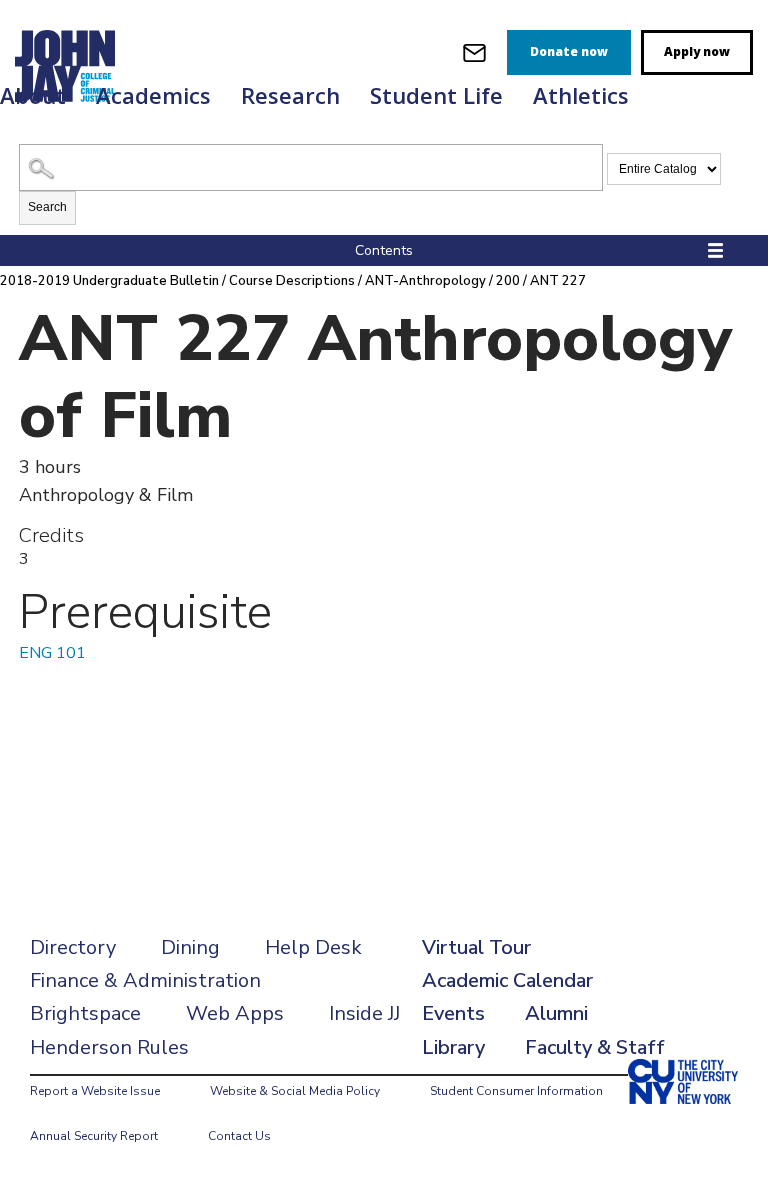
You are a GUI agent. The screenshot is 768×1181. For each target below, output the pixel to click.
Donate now (569, 51)
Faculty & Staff (595, 1047)
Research (290, 95)
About (33, 95)
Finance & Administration (145, 980)
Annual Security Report (94, 1136)
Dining (190, 947)
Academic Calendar (507, 980)
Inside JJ (364, 1013)
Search (47, 207)
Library (453, 1047)
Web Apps (235, 1013)
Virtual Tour (476, 947)
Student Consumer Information (516, 1091)
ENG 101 (52, 653)
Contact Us (239, 1136)
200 (508, 281)
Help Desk (313, 947)
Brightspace (85, 1013)
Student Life (436, 95)
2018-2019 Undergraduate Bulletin (109, 281)
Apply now (697, 51)
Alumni (556, 1013)
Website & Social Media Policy (295, 1091)
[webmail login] (474, 52)
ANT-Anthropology (425, 281)
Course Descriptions (292, 281)
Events (453, 1013)
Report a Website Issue (95, 1091)
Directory (73, 947)
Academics (153, 95)
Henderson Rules (109, 1047)
